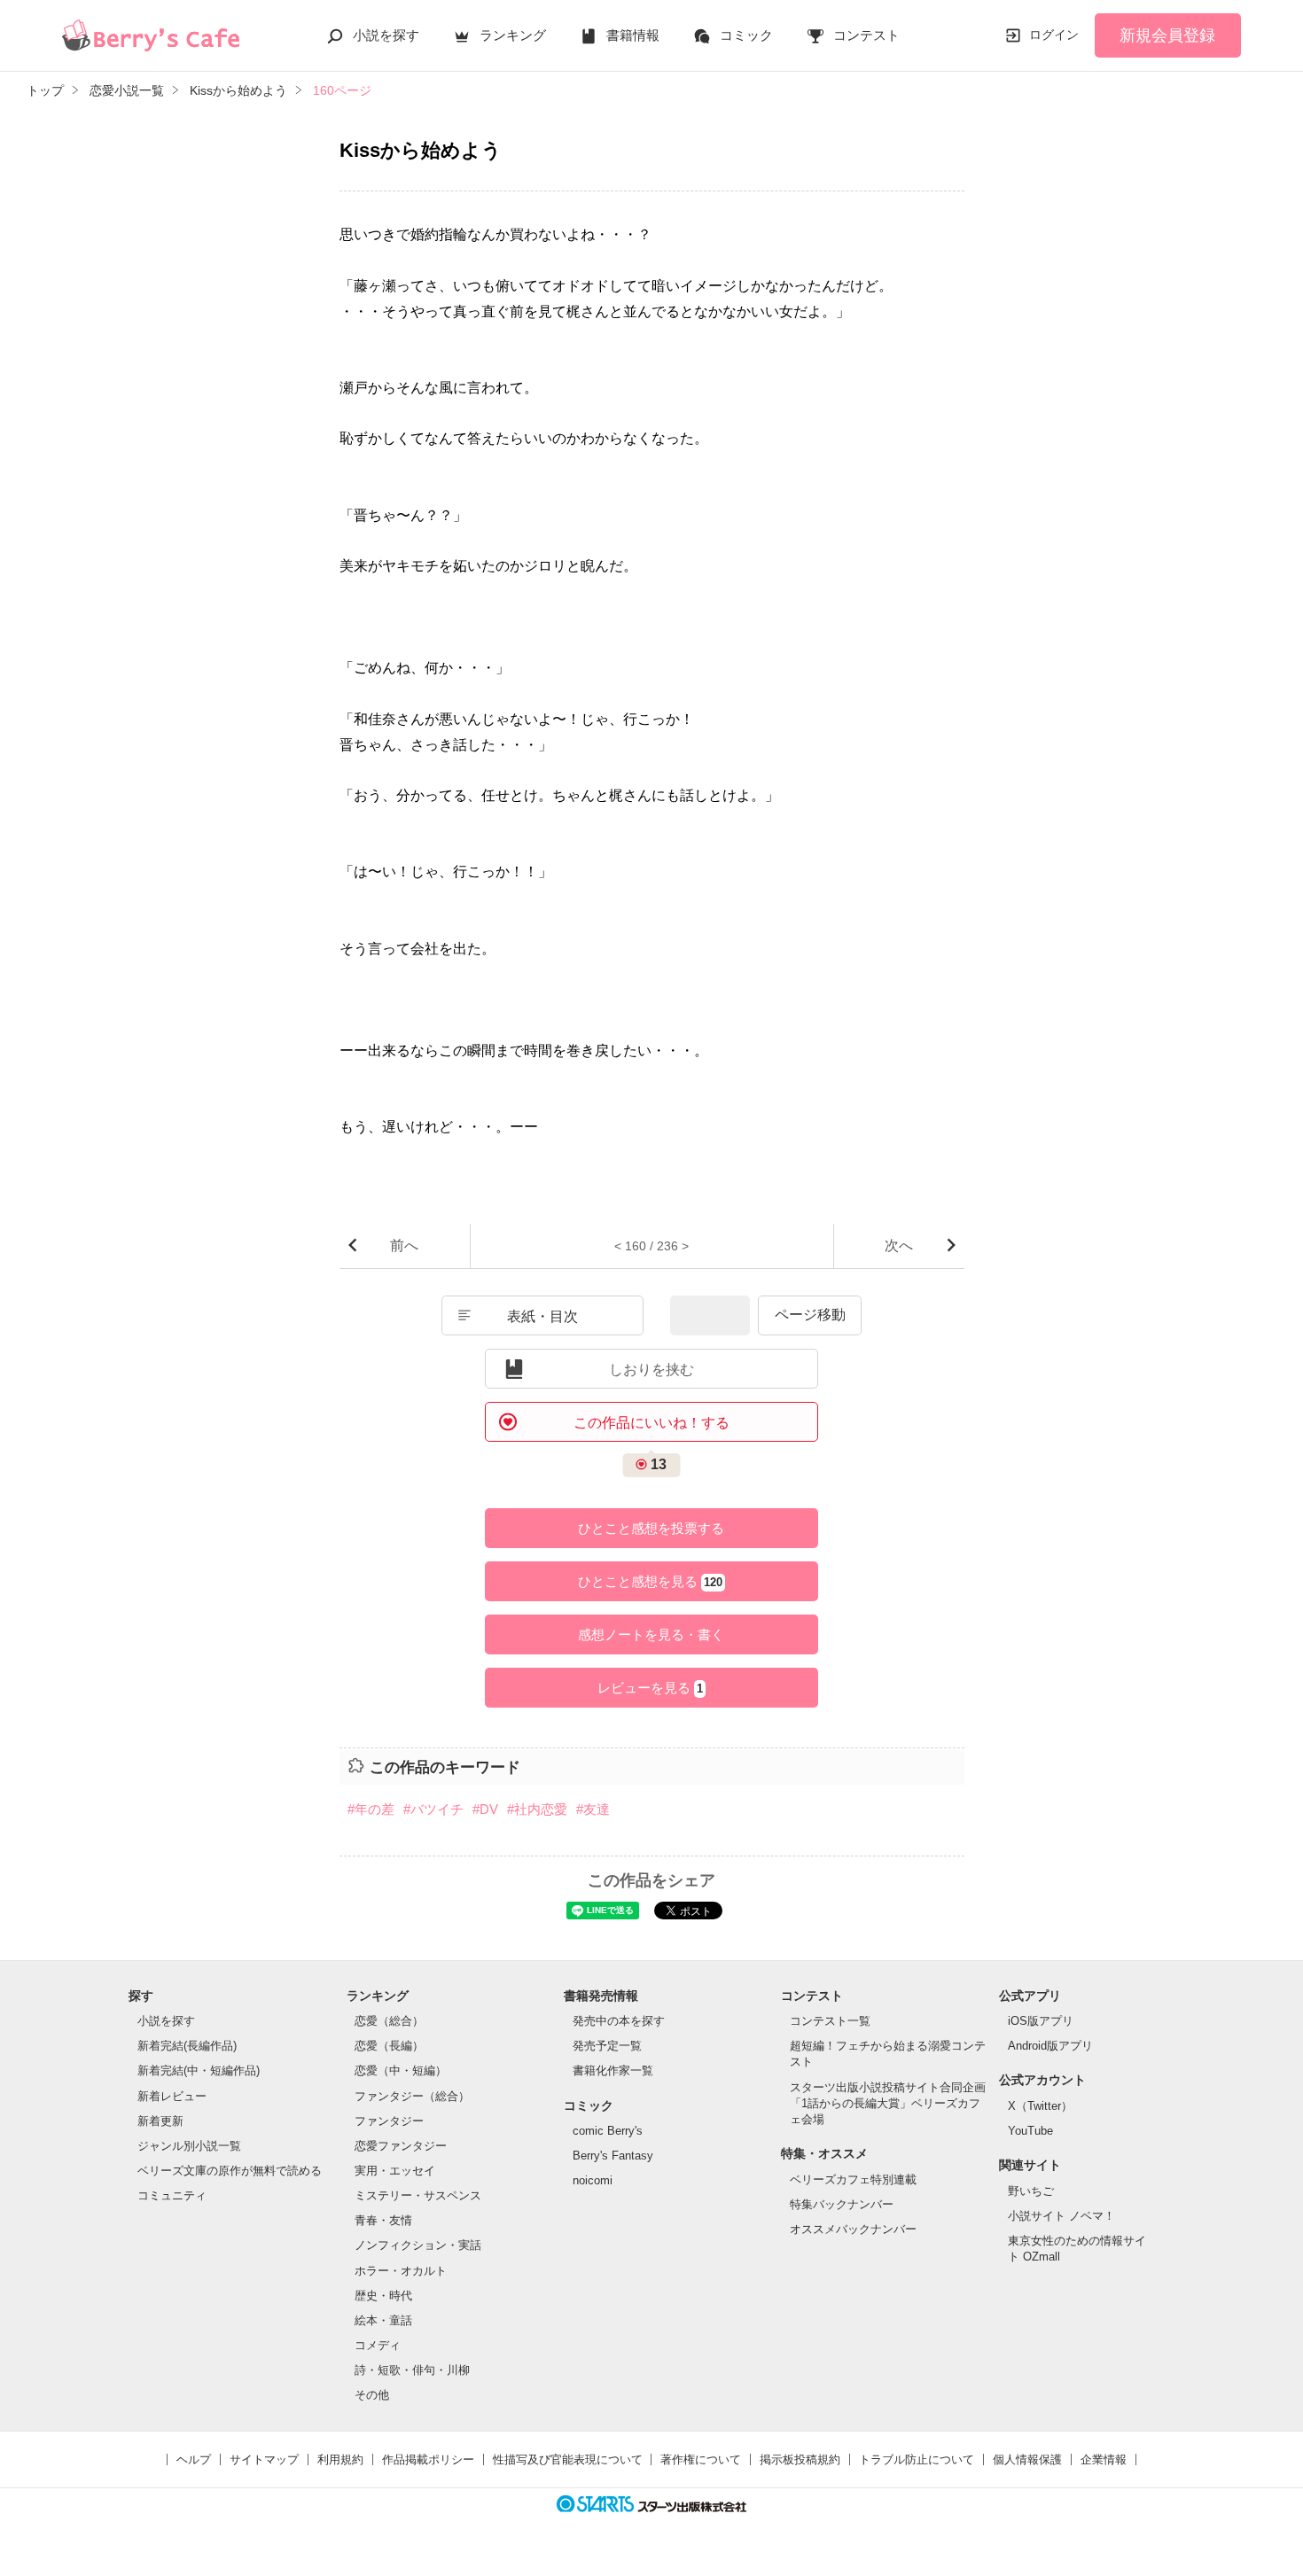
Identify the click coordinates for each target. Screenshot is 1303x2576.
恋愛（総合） (389, 2021)
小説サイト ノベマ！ (1061, 2216)
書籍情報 (633, 35)
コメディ (378, 2345)
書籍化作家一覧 (613, 2070)
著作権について (701, 2459)
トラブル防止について (917, 2459)
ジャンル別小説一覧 (189, 2146)
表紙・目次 (542, 1316)
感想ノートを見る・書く (651, 1634)
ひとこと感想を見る (650, 1581)
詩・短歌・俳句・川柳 (412, 2370)
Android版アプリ (1050, 2046)
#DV (485, 1809)
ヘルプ (194, 2459)
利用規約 (340, 2459)
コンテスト (866, 35)
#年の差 (371, 1809)
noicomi (593, 2180)
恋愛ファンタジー (401, 2146)
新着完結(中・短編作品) (199, 2070)
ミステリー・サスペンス (418, 2195)
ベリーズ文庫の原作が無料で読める (230, 2171)
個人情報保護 (1027, 2459)
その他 (372, 2395)
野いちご (1031, 2191)
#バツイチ (433, 1809)
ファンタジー (389, 2121)
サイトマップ (264, 2459)
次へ (899, 1245)
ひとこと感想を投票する (651, 1528)
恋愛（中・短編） (401, 2070)
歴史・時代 (383, 2296)
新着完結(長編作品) (187, 2046)
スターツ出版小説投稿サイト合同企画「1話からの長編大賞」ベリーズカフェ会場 (888, 2103)
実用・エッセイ (395, 2171)
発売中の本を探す (619, 2021)
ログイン (1054, 35)
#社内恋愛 (537, 1809)
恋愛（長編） (389, 2046)
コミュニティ (172, 2195)
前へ (404, 1245)
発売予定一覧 (607, 2046)
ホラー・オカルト (401, 2271)
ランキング (513, 35)
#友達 (593, 1809)
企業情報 (1104, 2459)
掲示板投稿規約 (800, 2459)
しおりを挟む (651, 1370)
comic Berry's (608, 2131)
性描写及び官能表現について (568, 2459)
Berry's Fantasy (613, 2156)
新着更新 (160, 2121)
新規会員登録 (1167, 35)
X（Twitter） (1040, 2106)
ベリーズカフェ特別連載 (853, 2179)
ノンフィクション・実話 (418, 2245)
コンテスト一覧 (830, 2021)
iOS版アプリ (1041, 2021)
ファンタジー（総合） (412, 2096)
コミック (746, 35)
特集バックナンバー (842, 2204)
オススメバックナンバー (853, 2229)
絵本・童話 (383, 2320)
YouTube (1030, 2131)
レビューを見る (650, 1688)
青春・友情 (383, 2220)
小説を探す (386, 35)
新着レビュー (172, 2096)
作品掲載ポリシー (428, 2459)
